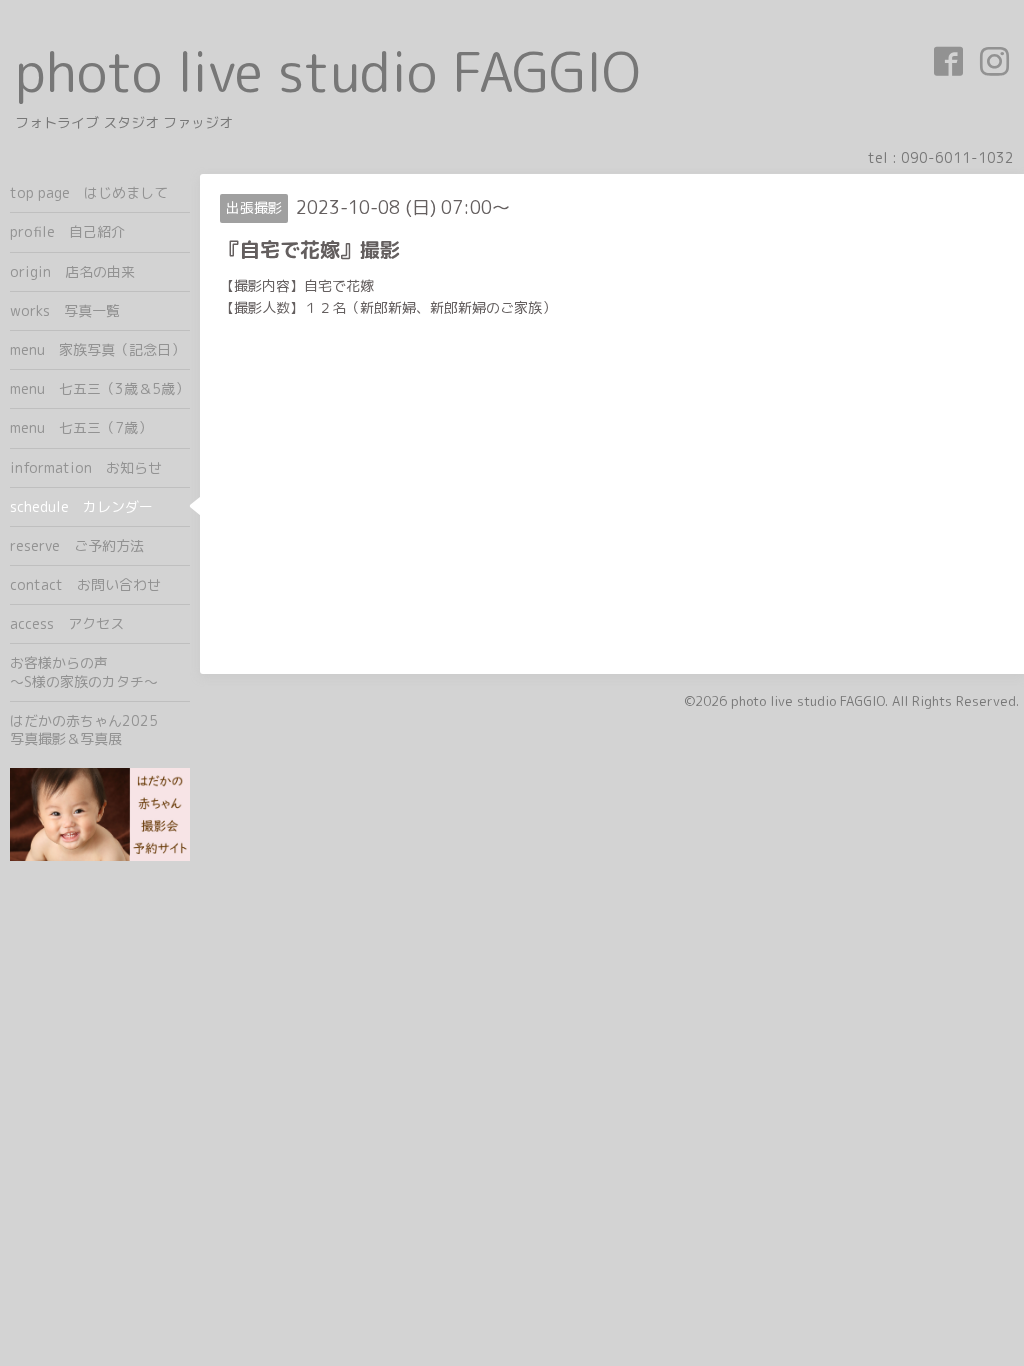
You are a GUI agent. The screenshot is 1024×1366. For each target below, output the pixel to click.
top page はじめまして (89, 192)
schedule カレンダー (81, 506)
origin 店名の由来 (72, 271)
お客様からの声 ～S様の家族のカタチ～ (100, 671)
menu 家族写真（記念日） (97, 349)
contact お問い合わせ (85, 584)
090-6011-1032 (957, 157)
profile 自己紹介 (67, 231)
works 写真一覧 (65, 310)
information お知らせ (86, 467)
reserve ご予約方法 (77, 545)
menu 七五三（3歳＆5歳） (99, 388)
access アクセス (67, 623)
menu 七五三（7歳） (81, 427)
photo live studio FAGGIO (327, 71)
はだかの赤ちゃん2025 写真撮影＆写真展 (100, 729)
